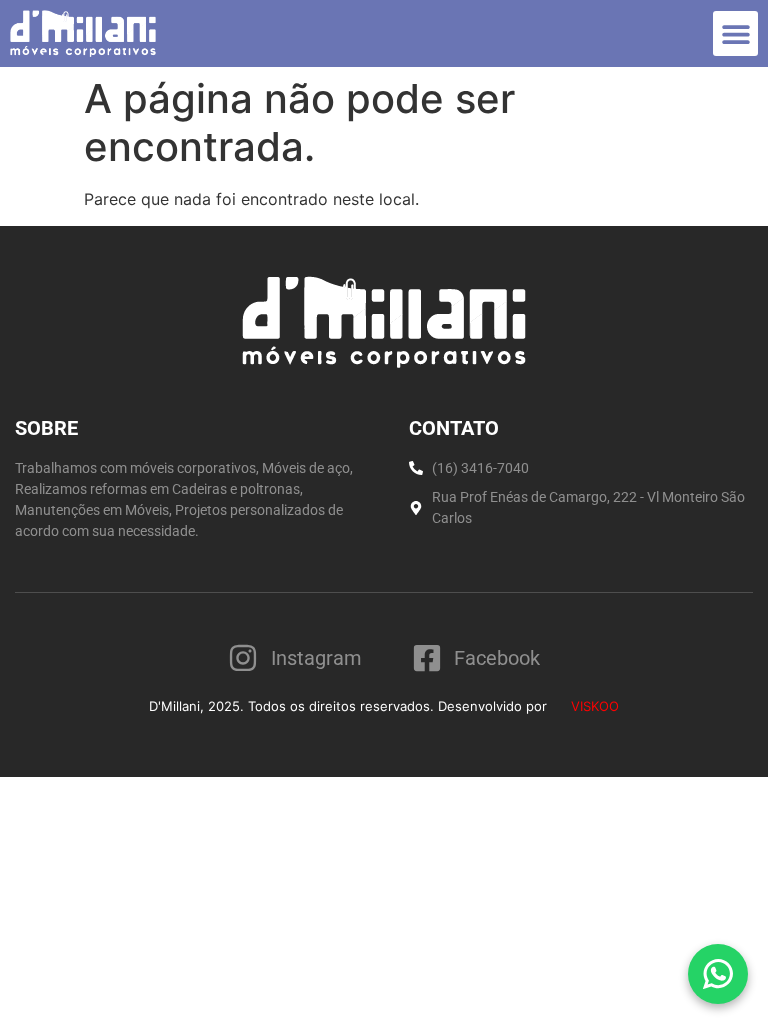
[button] (735, 33)
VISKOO (593, 706)
